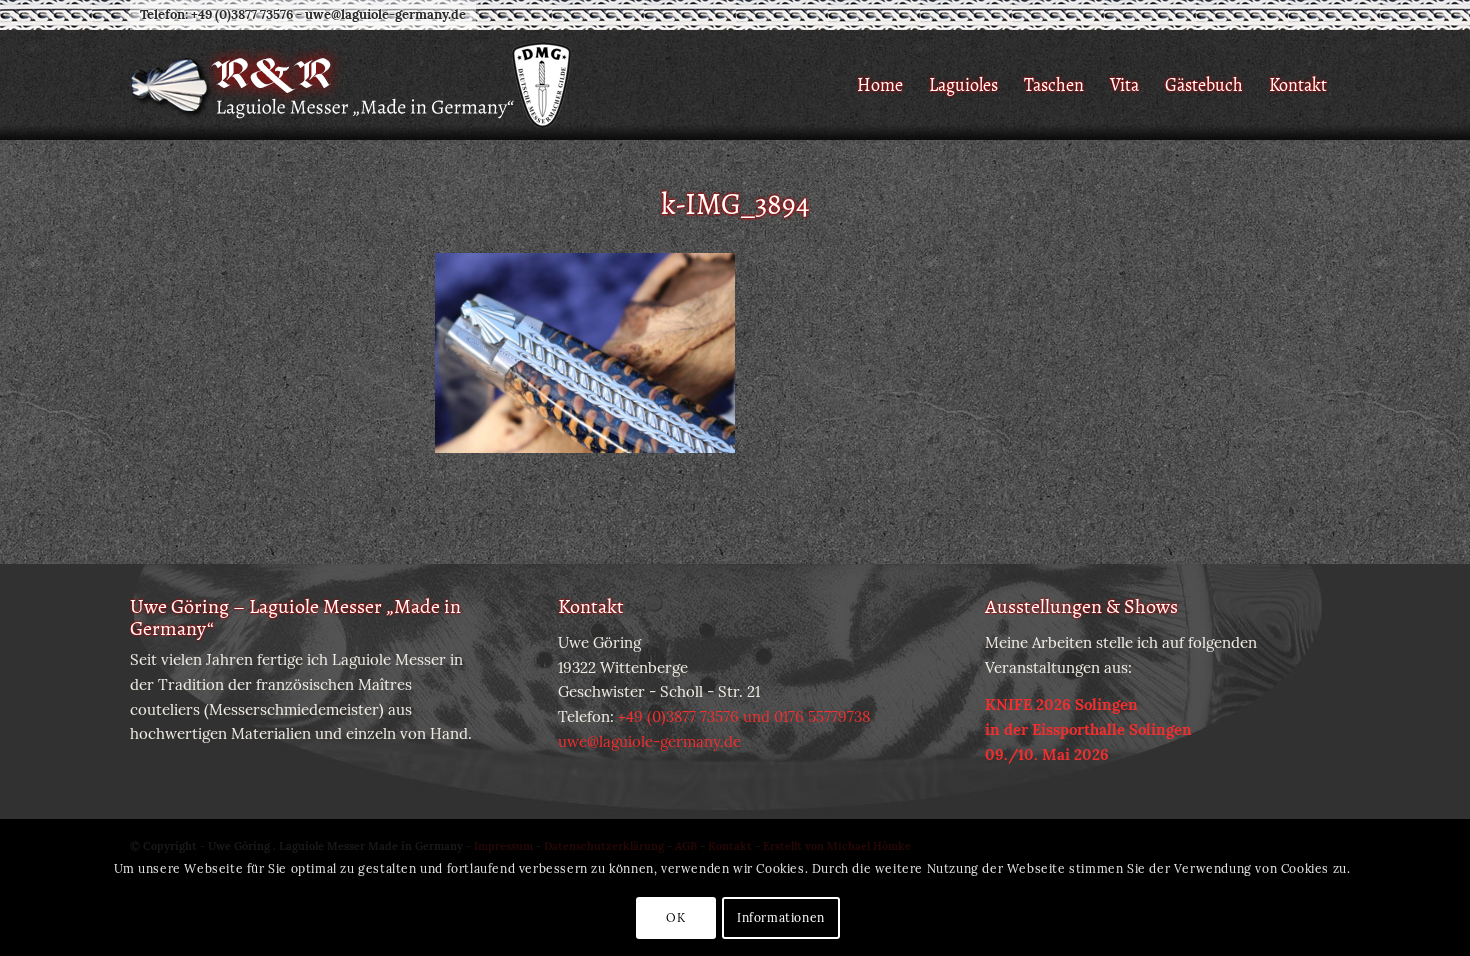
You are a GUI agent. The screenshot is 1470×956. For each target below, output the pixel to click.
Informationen (781, 917)
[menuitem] (880, 85)
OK (675, 917)
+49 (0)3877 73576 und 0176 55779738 (744, 716)
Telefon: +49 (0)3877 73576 (216, 14)
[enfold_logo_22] (352, 85)
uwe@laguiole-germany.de (385, 14)
